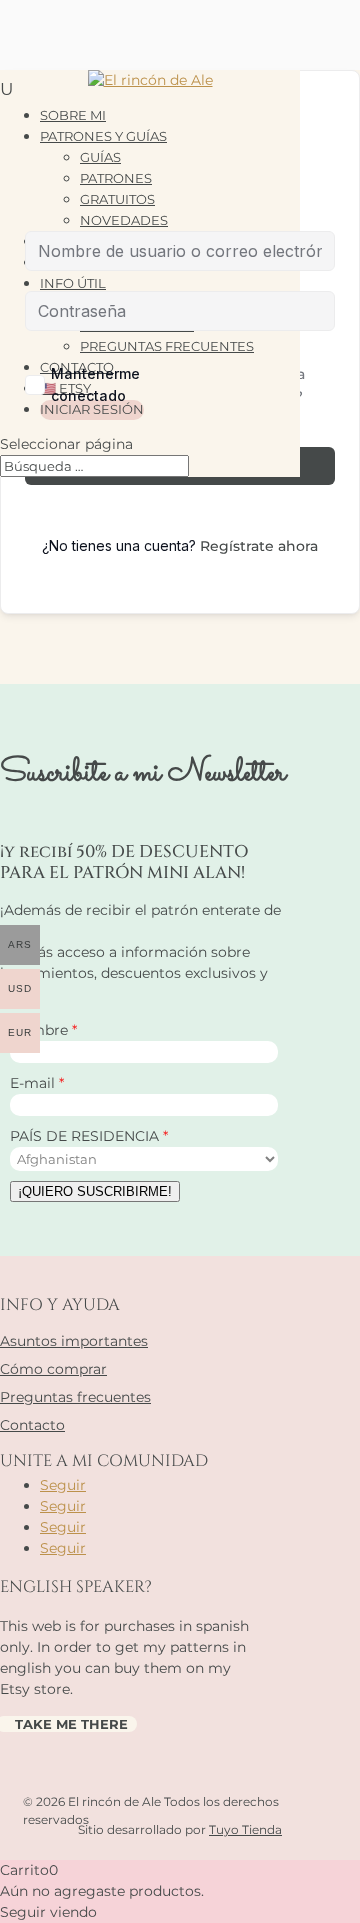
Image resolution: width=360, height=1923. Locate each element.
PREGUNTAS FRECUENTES (167, 346)
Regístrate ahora (259, 546)
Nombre (41, 1030)
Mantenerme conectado (95, 384)
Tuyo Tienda (245, 1829)
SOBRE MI (73, 115)
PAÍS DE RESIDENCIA (86, 1136)
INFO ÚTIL (73, 283)
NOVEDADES (124, 220)
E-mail (34, 1083)
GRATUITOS (117, 199)
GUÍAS (100, 157)
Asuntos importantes (74, 1341)
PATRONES (116, 178)
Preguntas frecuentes (75, 1397)
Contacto (32, 1425)
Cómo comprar (53, 1369)
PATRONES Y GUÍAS (103, 136)
